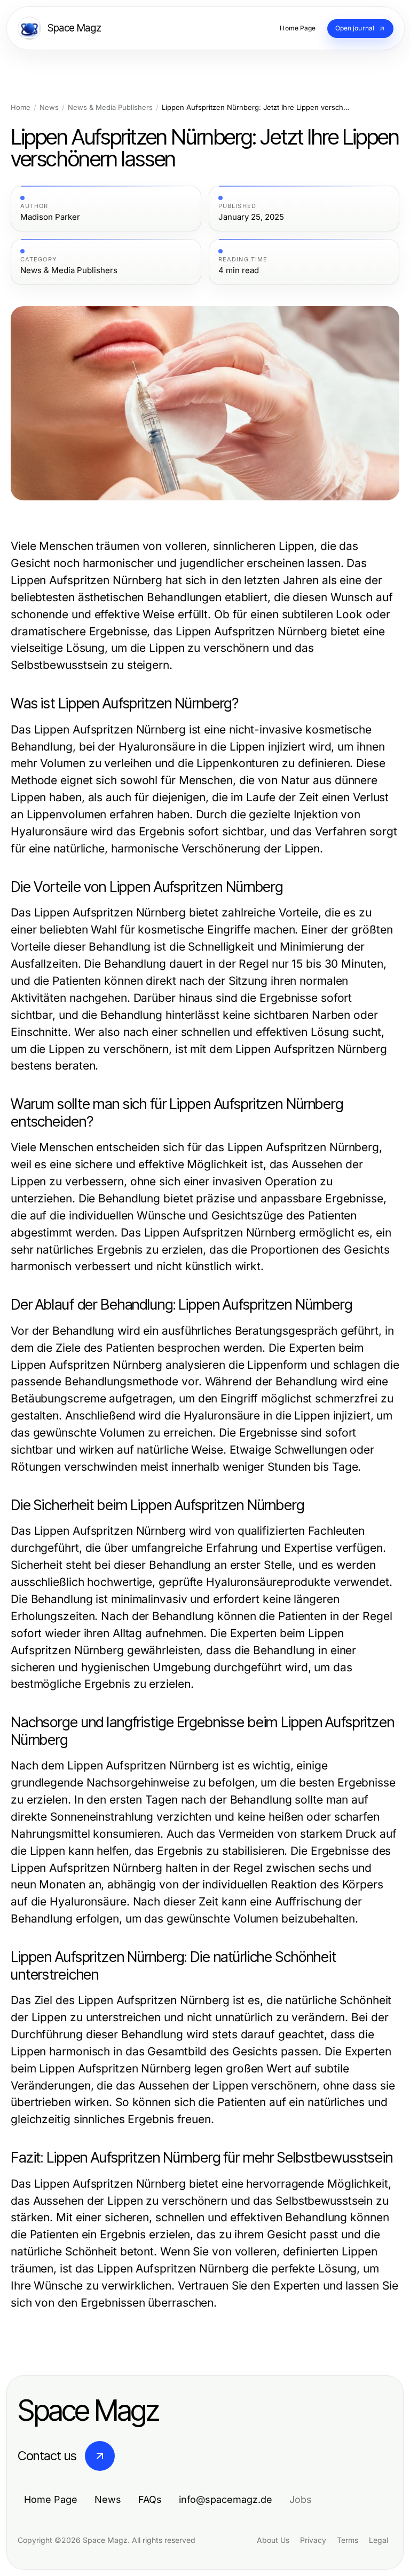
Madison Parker (50, 217)
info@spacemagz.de (226, 2499)
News (49, 107)
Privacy (313, 2540)
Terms (348, 2540)
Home (21, 107)
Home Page (51, 2499)
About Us (273, 2540)
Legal (379, 2540)
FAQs (150, 2499)
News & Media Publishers (110, 107)
